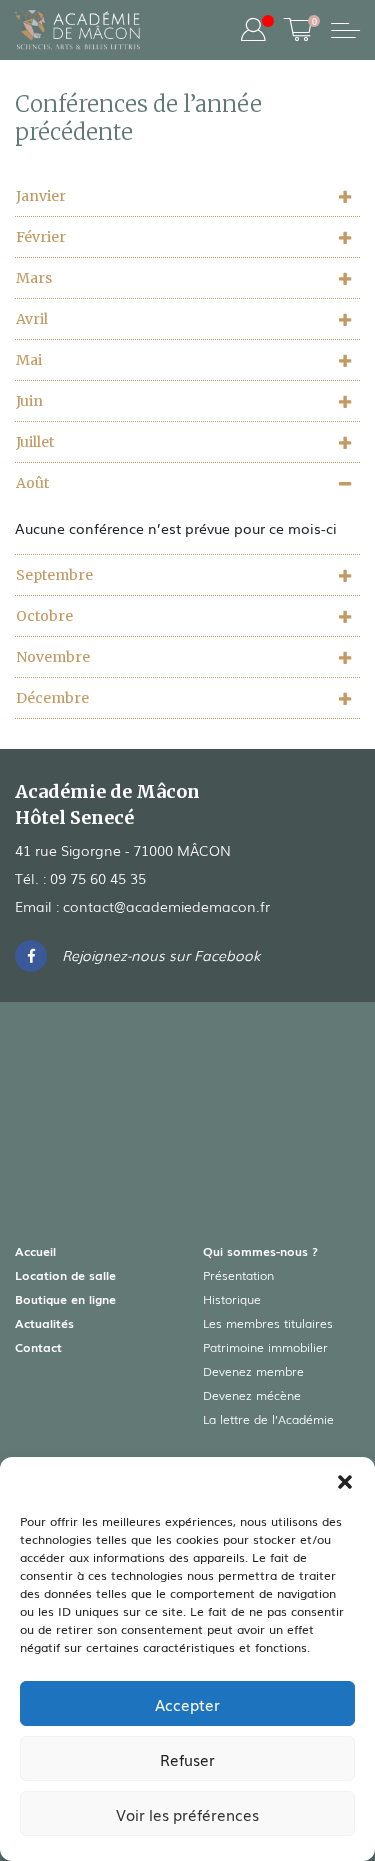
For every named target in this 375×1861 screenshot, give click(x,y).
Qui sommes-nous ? (260, 1251)
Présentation (238, 1275)
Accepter (187, 1704)
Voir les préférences (187, 1814)
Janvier (41, 196)
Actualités (44, 1323)
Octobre (44, 616)
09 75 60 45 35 (98, 878)
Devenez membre (253, 1371)
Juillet (35, 442)
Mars (34, 278)
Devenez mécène (252, 1395)
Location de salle (65, 1275)
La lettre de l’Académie (268, 1419)
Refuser (187, 1759)
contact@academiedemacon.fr (166, 906)
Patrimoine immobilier (265, 1347)
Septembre (54, 575)
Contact (38, 1347)
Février (41, 237)
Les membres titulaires (268, 1323)
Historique (232, 1299)
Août (32, 483)
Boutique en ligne (65, 1299)
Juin (29, 401)
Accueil (35, 1251)
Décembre (52, 698)
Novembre (53, 657)
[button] (345, 1482)
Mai (29, 360)
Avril (32, 319)
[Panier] (298, 30)
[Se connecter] (253, 30)
